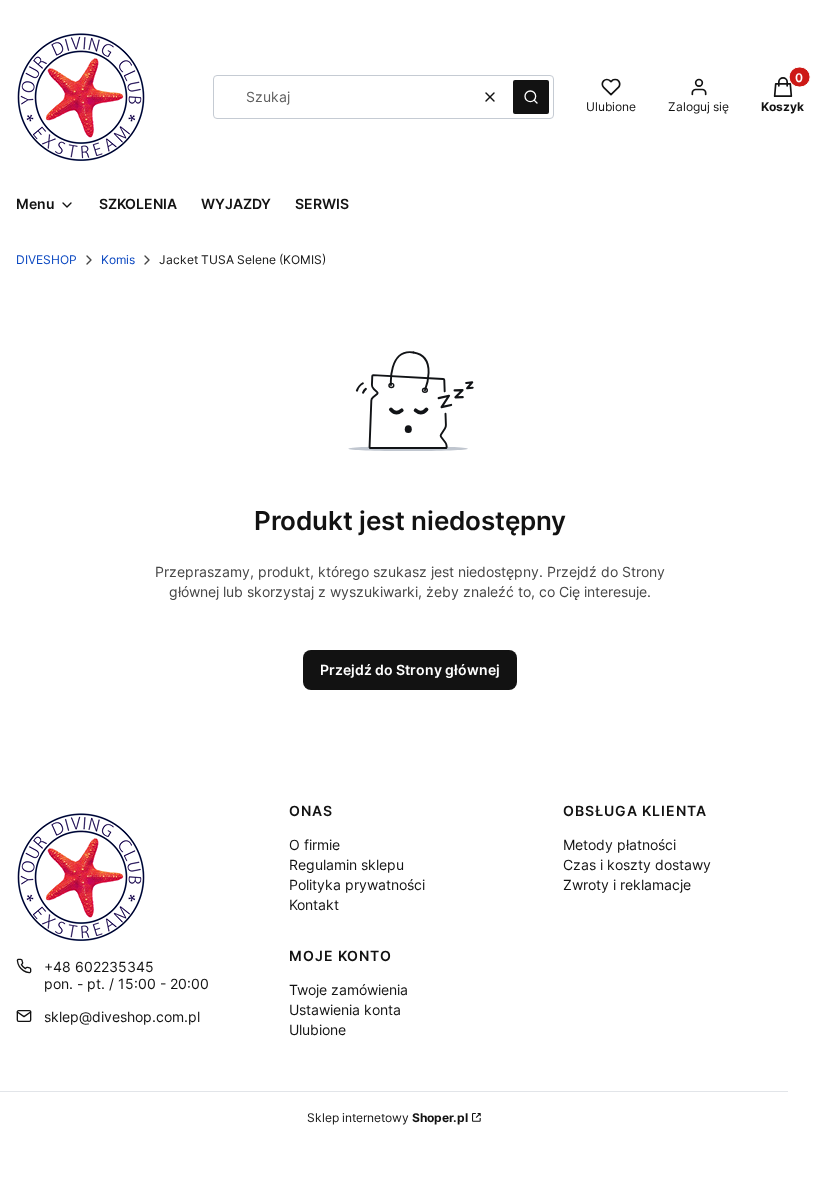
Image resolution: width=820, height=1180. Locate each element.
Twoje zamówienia (348, 989)
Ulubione (317, 1029)
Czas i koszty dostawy (637, 864)
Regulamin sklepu (346, 864)
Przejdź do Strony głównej (410, 669)
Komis (118, 259)
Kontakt (314, 904)
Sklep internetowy (387, 1117)
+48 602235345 (99, 966)
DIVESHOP (46, 259)
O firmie (314, 844)
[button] (531, 97)
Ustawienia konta (345, 1009)
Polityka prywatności (357, 884)
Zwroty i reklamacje (627, 884)
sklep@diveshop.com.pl (122, 1016)
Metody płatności (619, 844)
